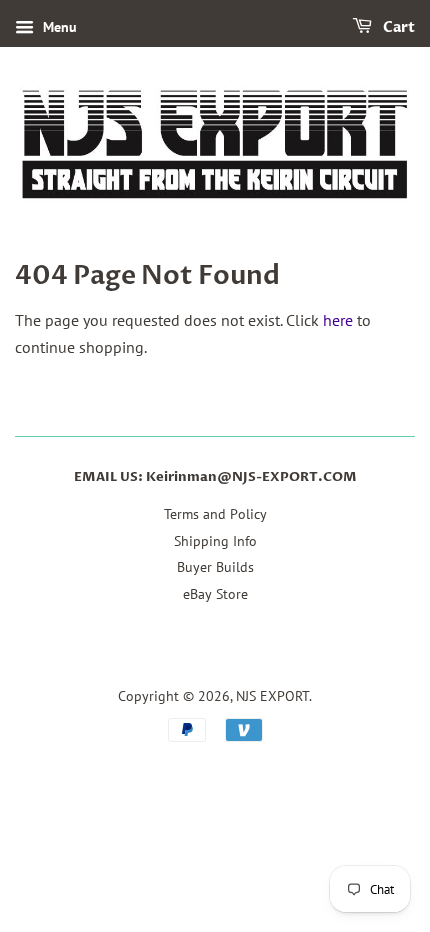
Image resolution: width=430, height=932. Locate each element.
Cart (397, 27)
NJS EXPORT (272, 696)
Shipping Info (215, 541)
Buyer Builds (215, 567)
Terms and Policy (215, 514)
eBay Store (215, 594)
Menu (58, 27)
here (338, 320)
